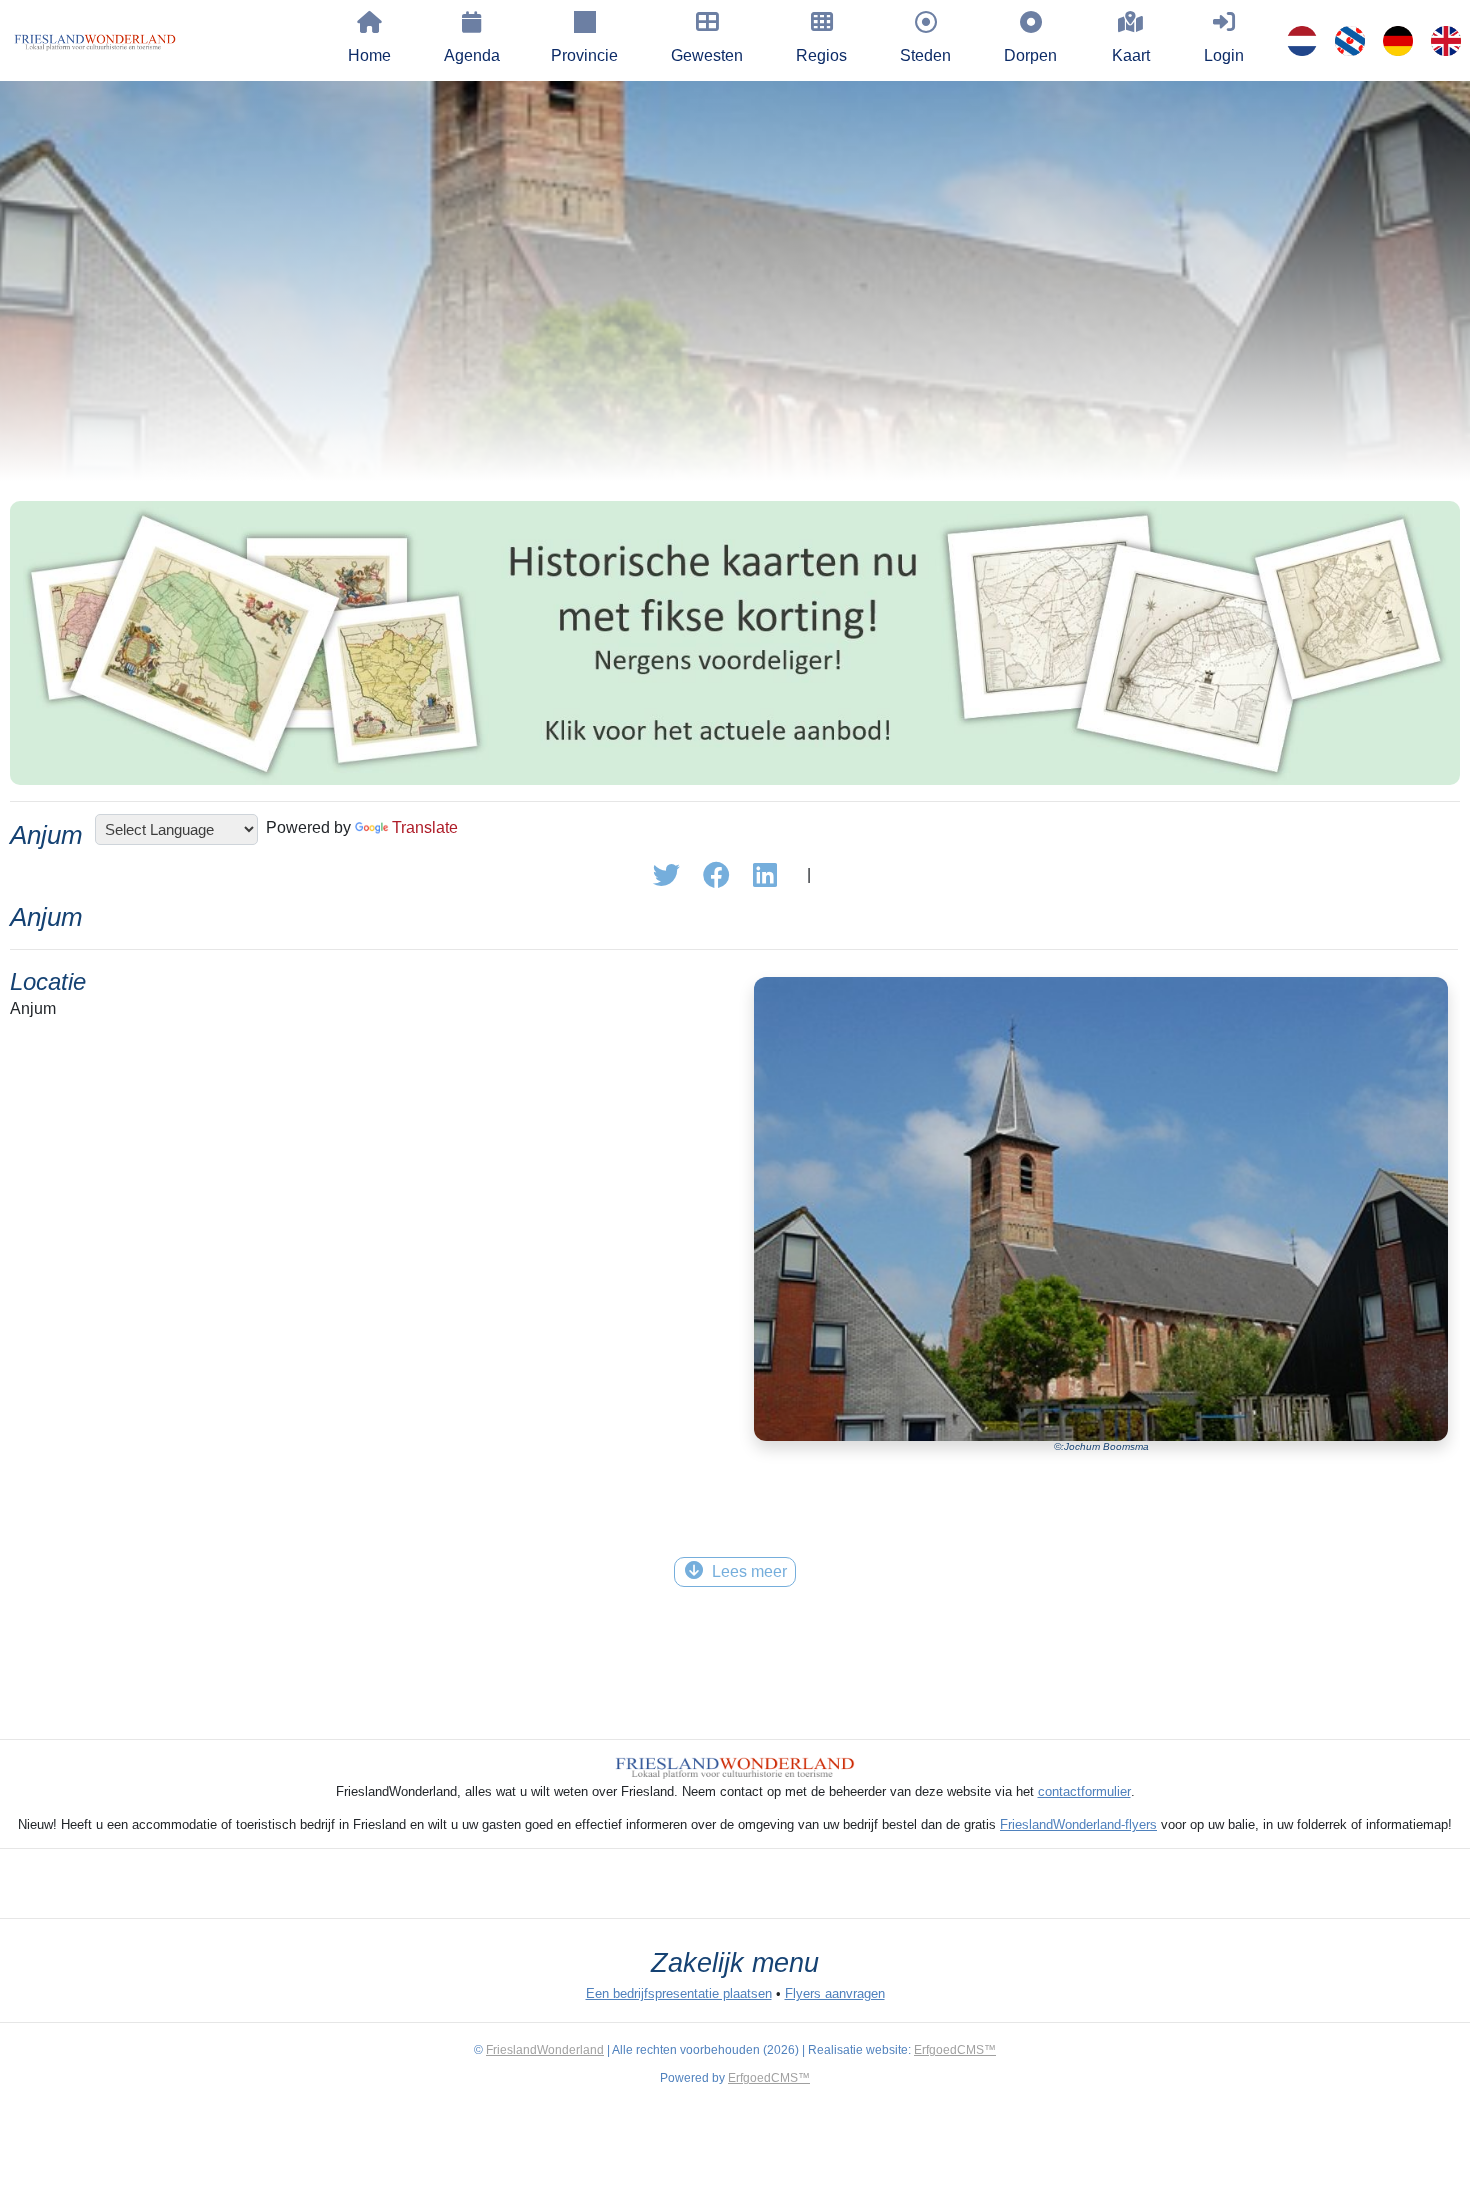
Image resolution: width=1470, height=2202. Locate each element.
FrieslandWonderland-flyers (1078, 1824)
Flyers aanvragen (835, 1993)
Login (1224, 55)
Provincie (584, 55)
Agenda (472, 55)
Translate (425, 827)
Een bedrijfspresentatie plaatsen (679, 1993)
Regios (821, 55)
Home (369, 55)
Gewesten (707, 55)
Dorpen (1030, 55)
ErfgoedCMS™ (955, 2050)
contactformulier (1084, 1791)
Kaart (1131, 55)
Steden (925, 55)
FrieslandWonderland (545, 2050)
